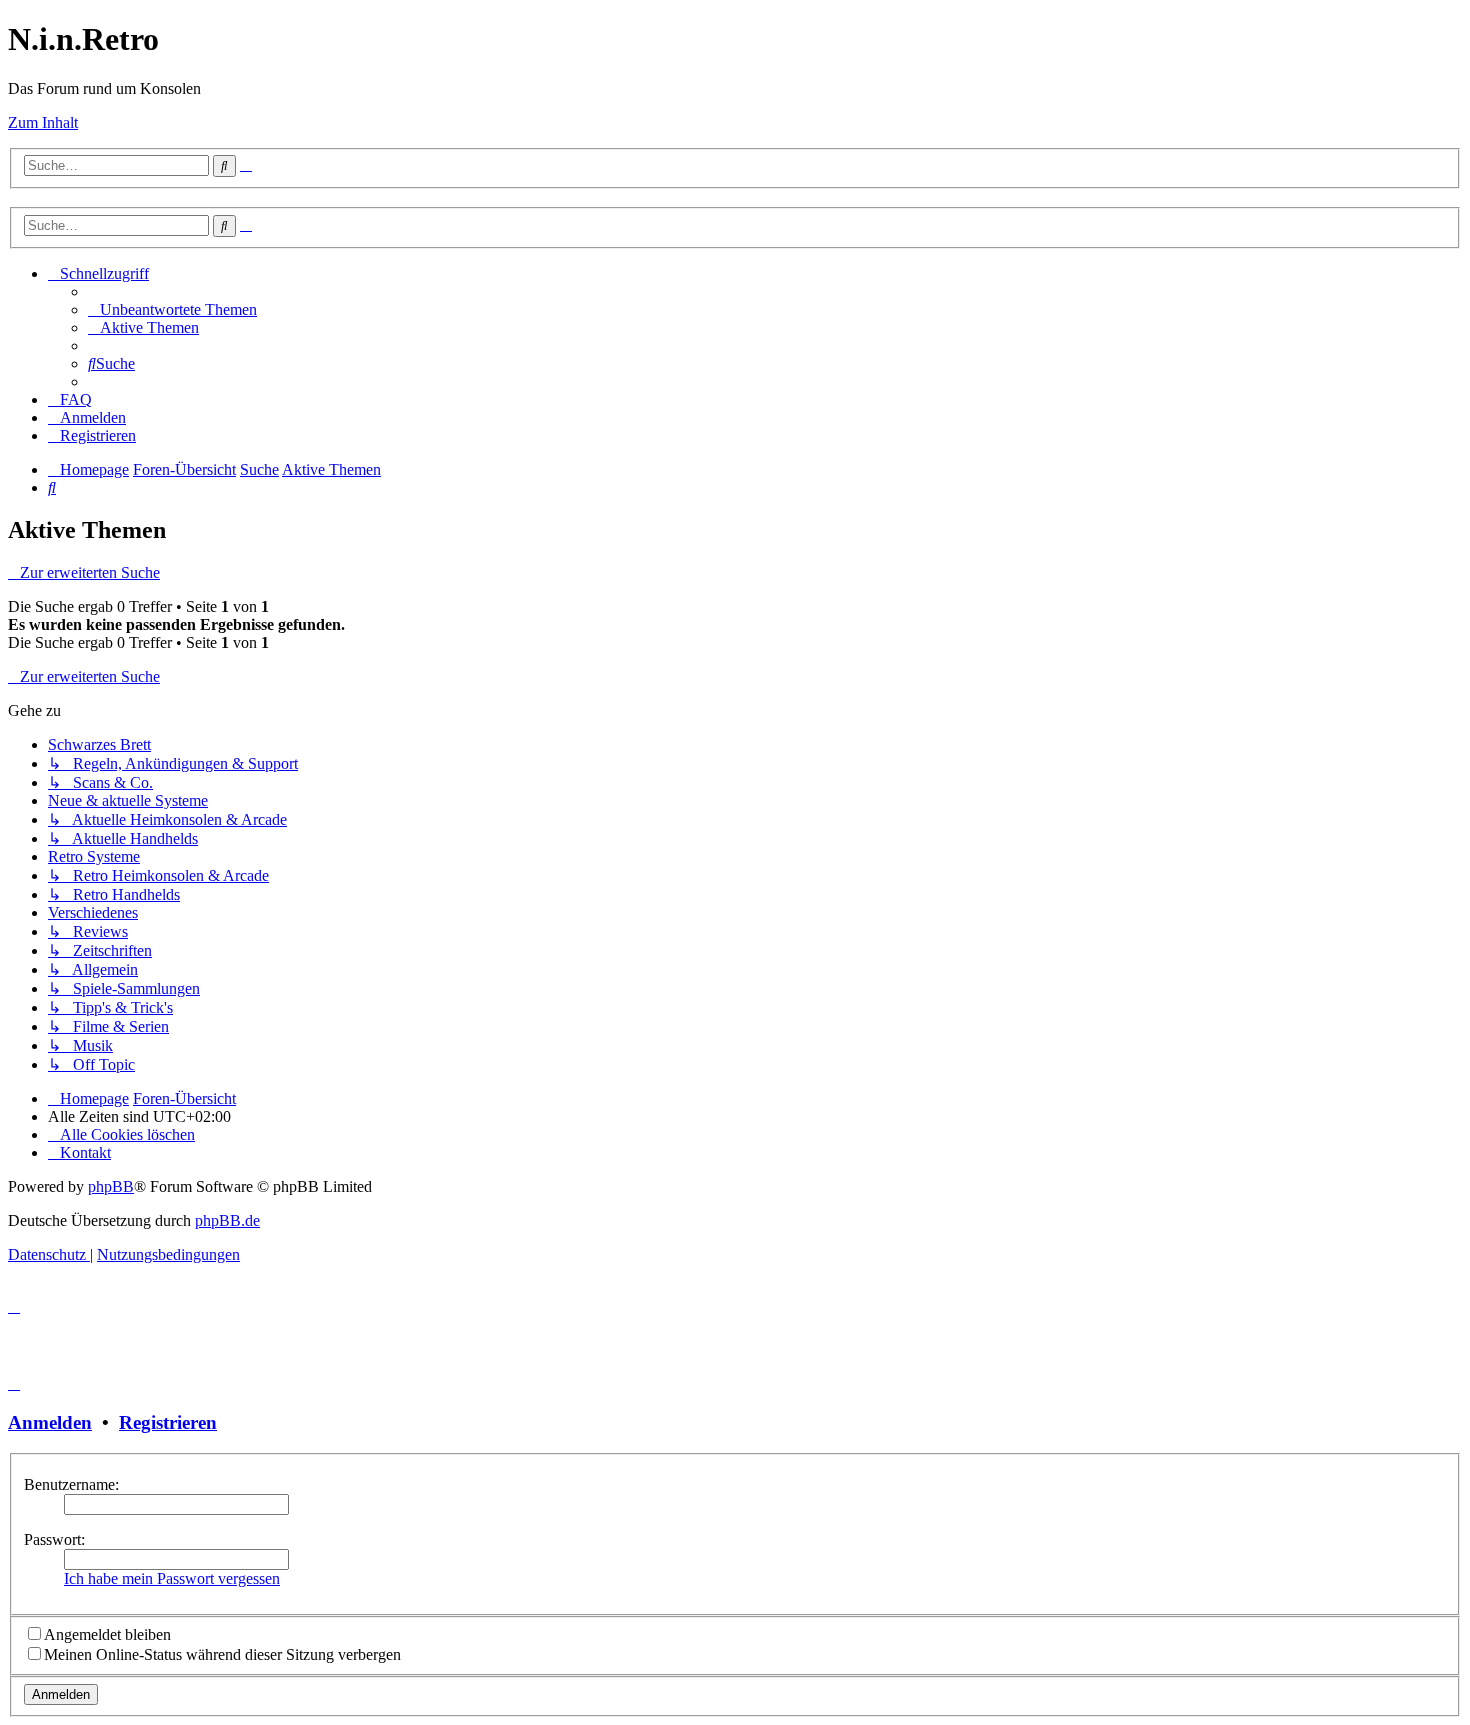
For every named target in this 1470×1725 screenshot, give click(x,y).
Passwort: (54, 1539)
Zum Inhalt (43, 122)
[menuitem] (172, 309)
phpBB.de (227, 1220)
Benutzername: (71, 1484)
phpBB (111, 1186)
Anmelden (50, 1422)
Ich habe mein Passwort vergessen (172, 1578)
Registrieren (168, 1422)
